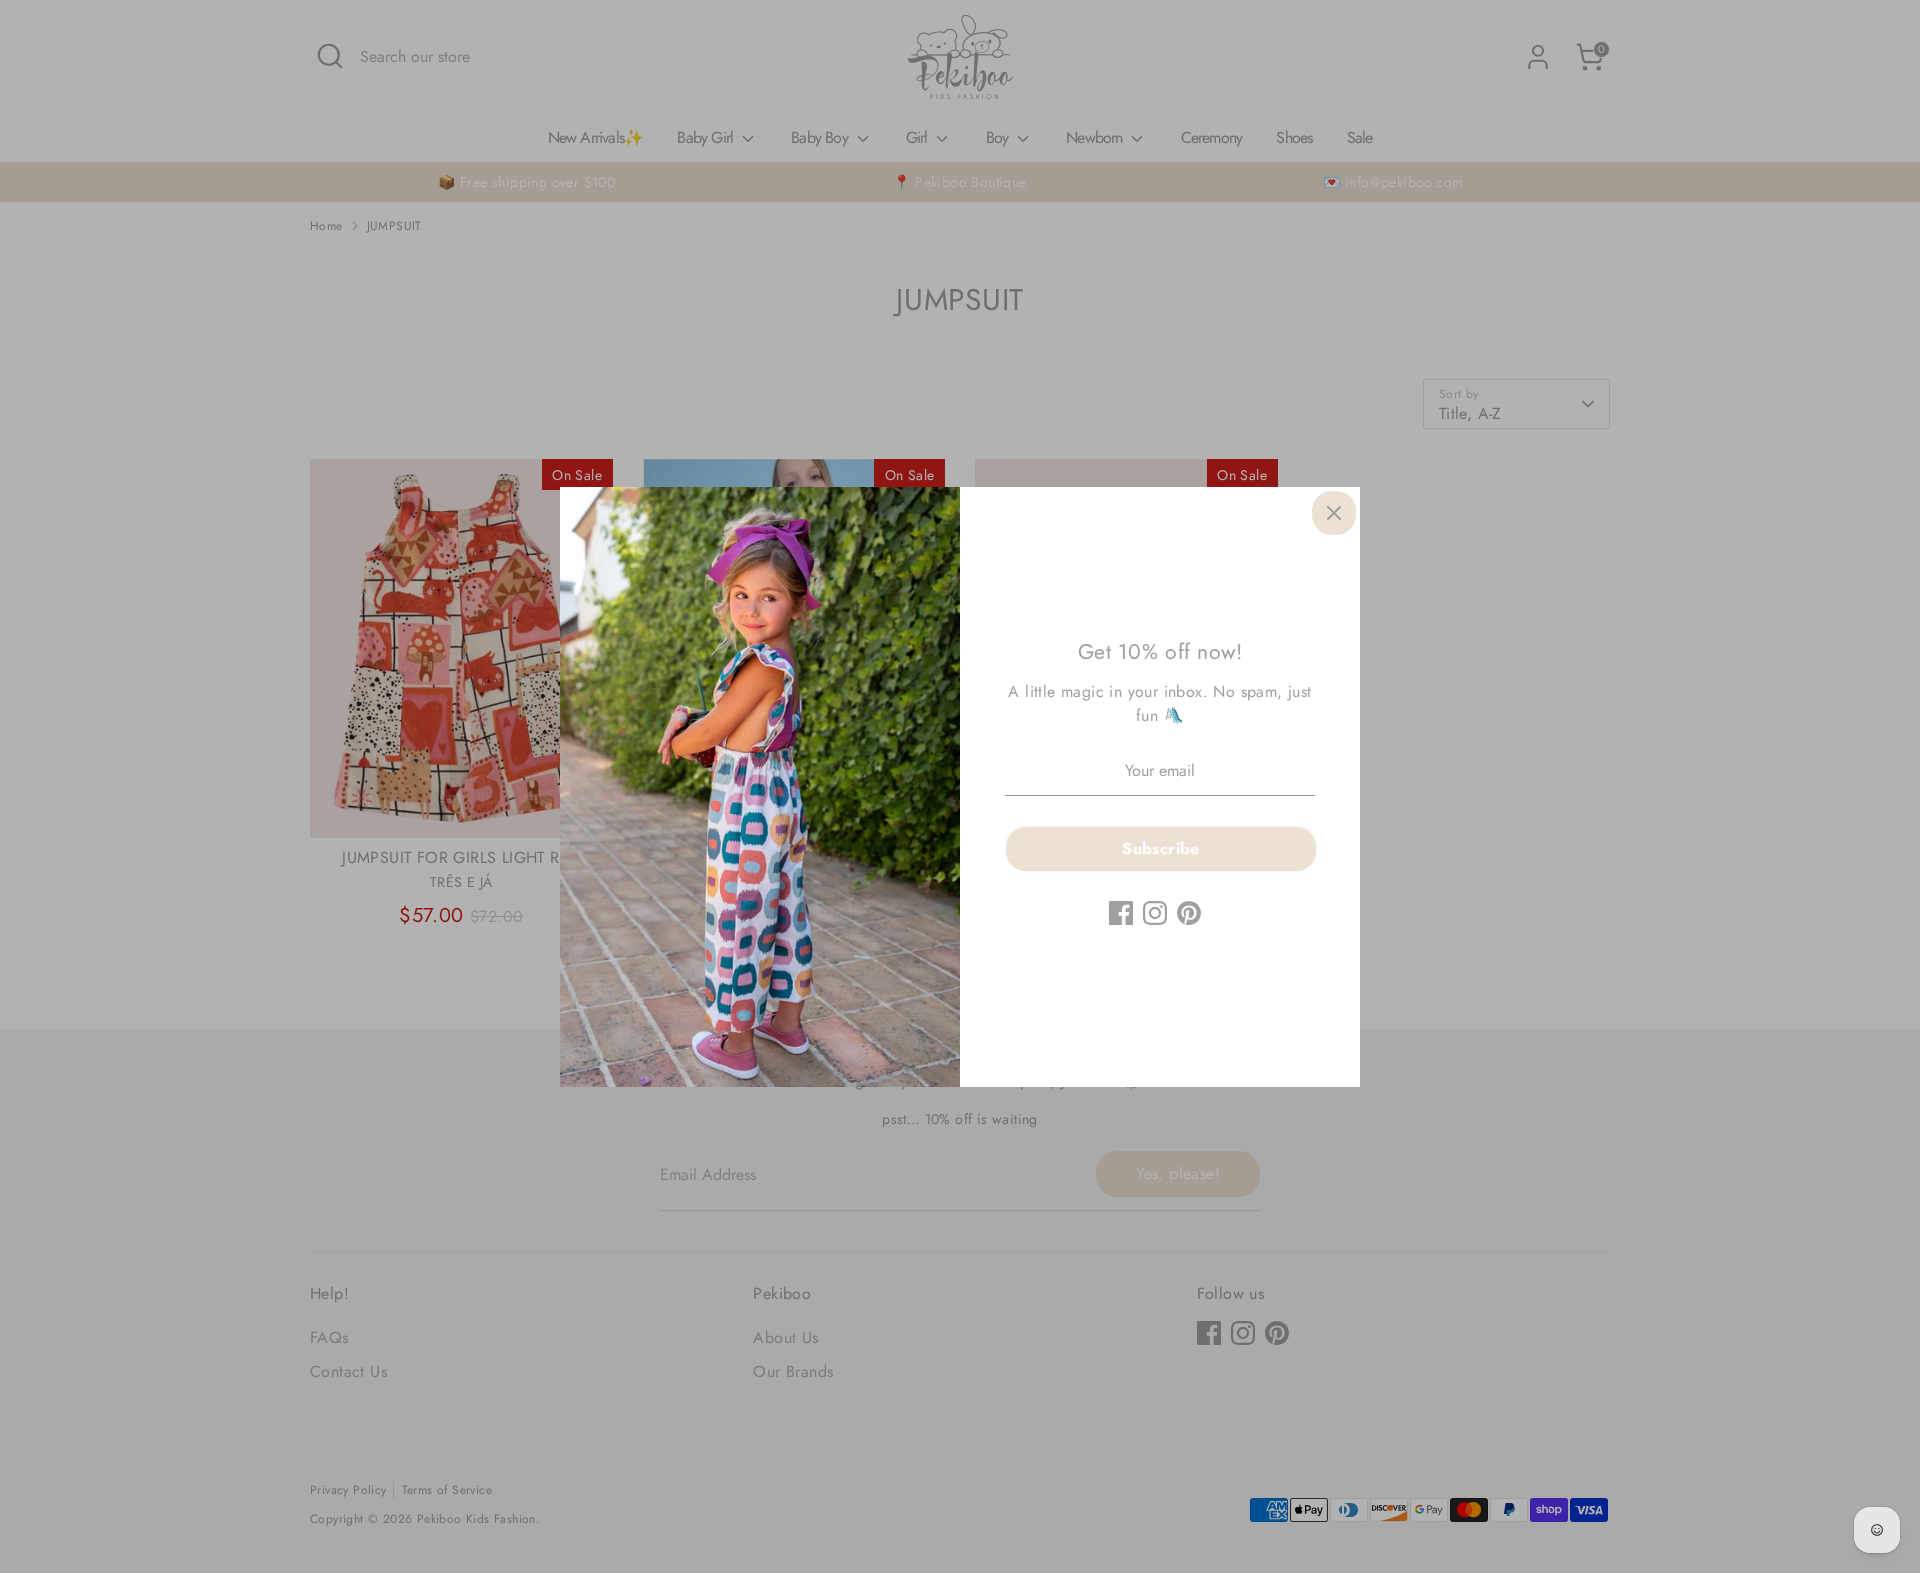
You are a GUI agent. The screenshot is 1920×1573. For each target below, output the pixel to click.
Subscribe (1161, 848)
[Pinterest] (1189, 913)
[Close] (1334, 513)
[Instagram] (1155, 913)
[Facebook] (1121, 913)
